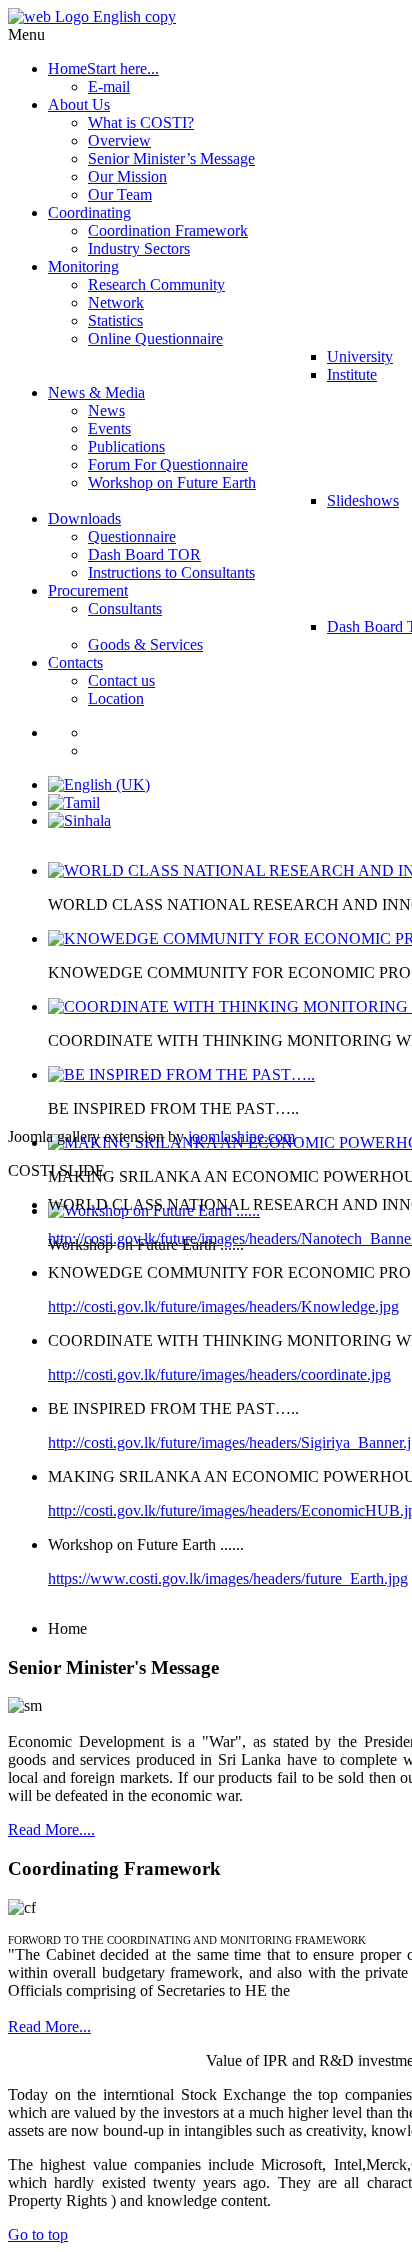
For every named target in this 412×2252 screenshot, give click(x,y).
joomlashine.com (241, 1136)
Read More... (49, 2026)
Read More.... (51, 1829)
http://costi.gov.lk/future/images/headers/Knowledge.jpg (223, 1306)
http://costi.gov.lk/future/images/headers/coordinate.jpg (219, 1374)
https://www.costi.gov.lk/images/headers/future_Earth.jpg (228, 1578)
